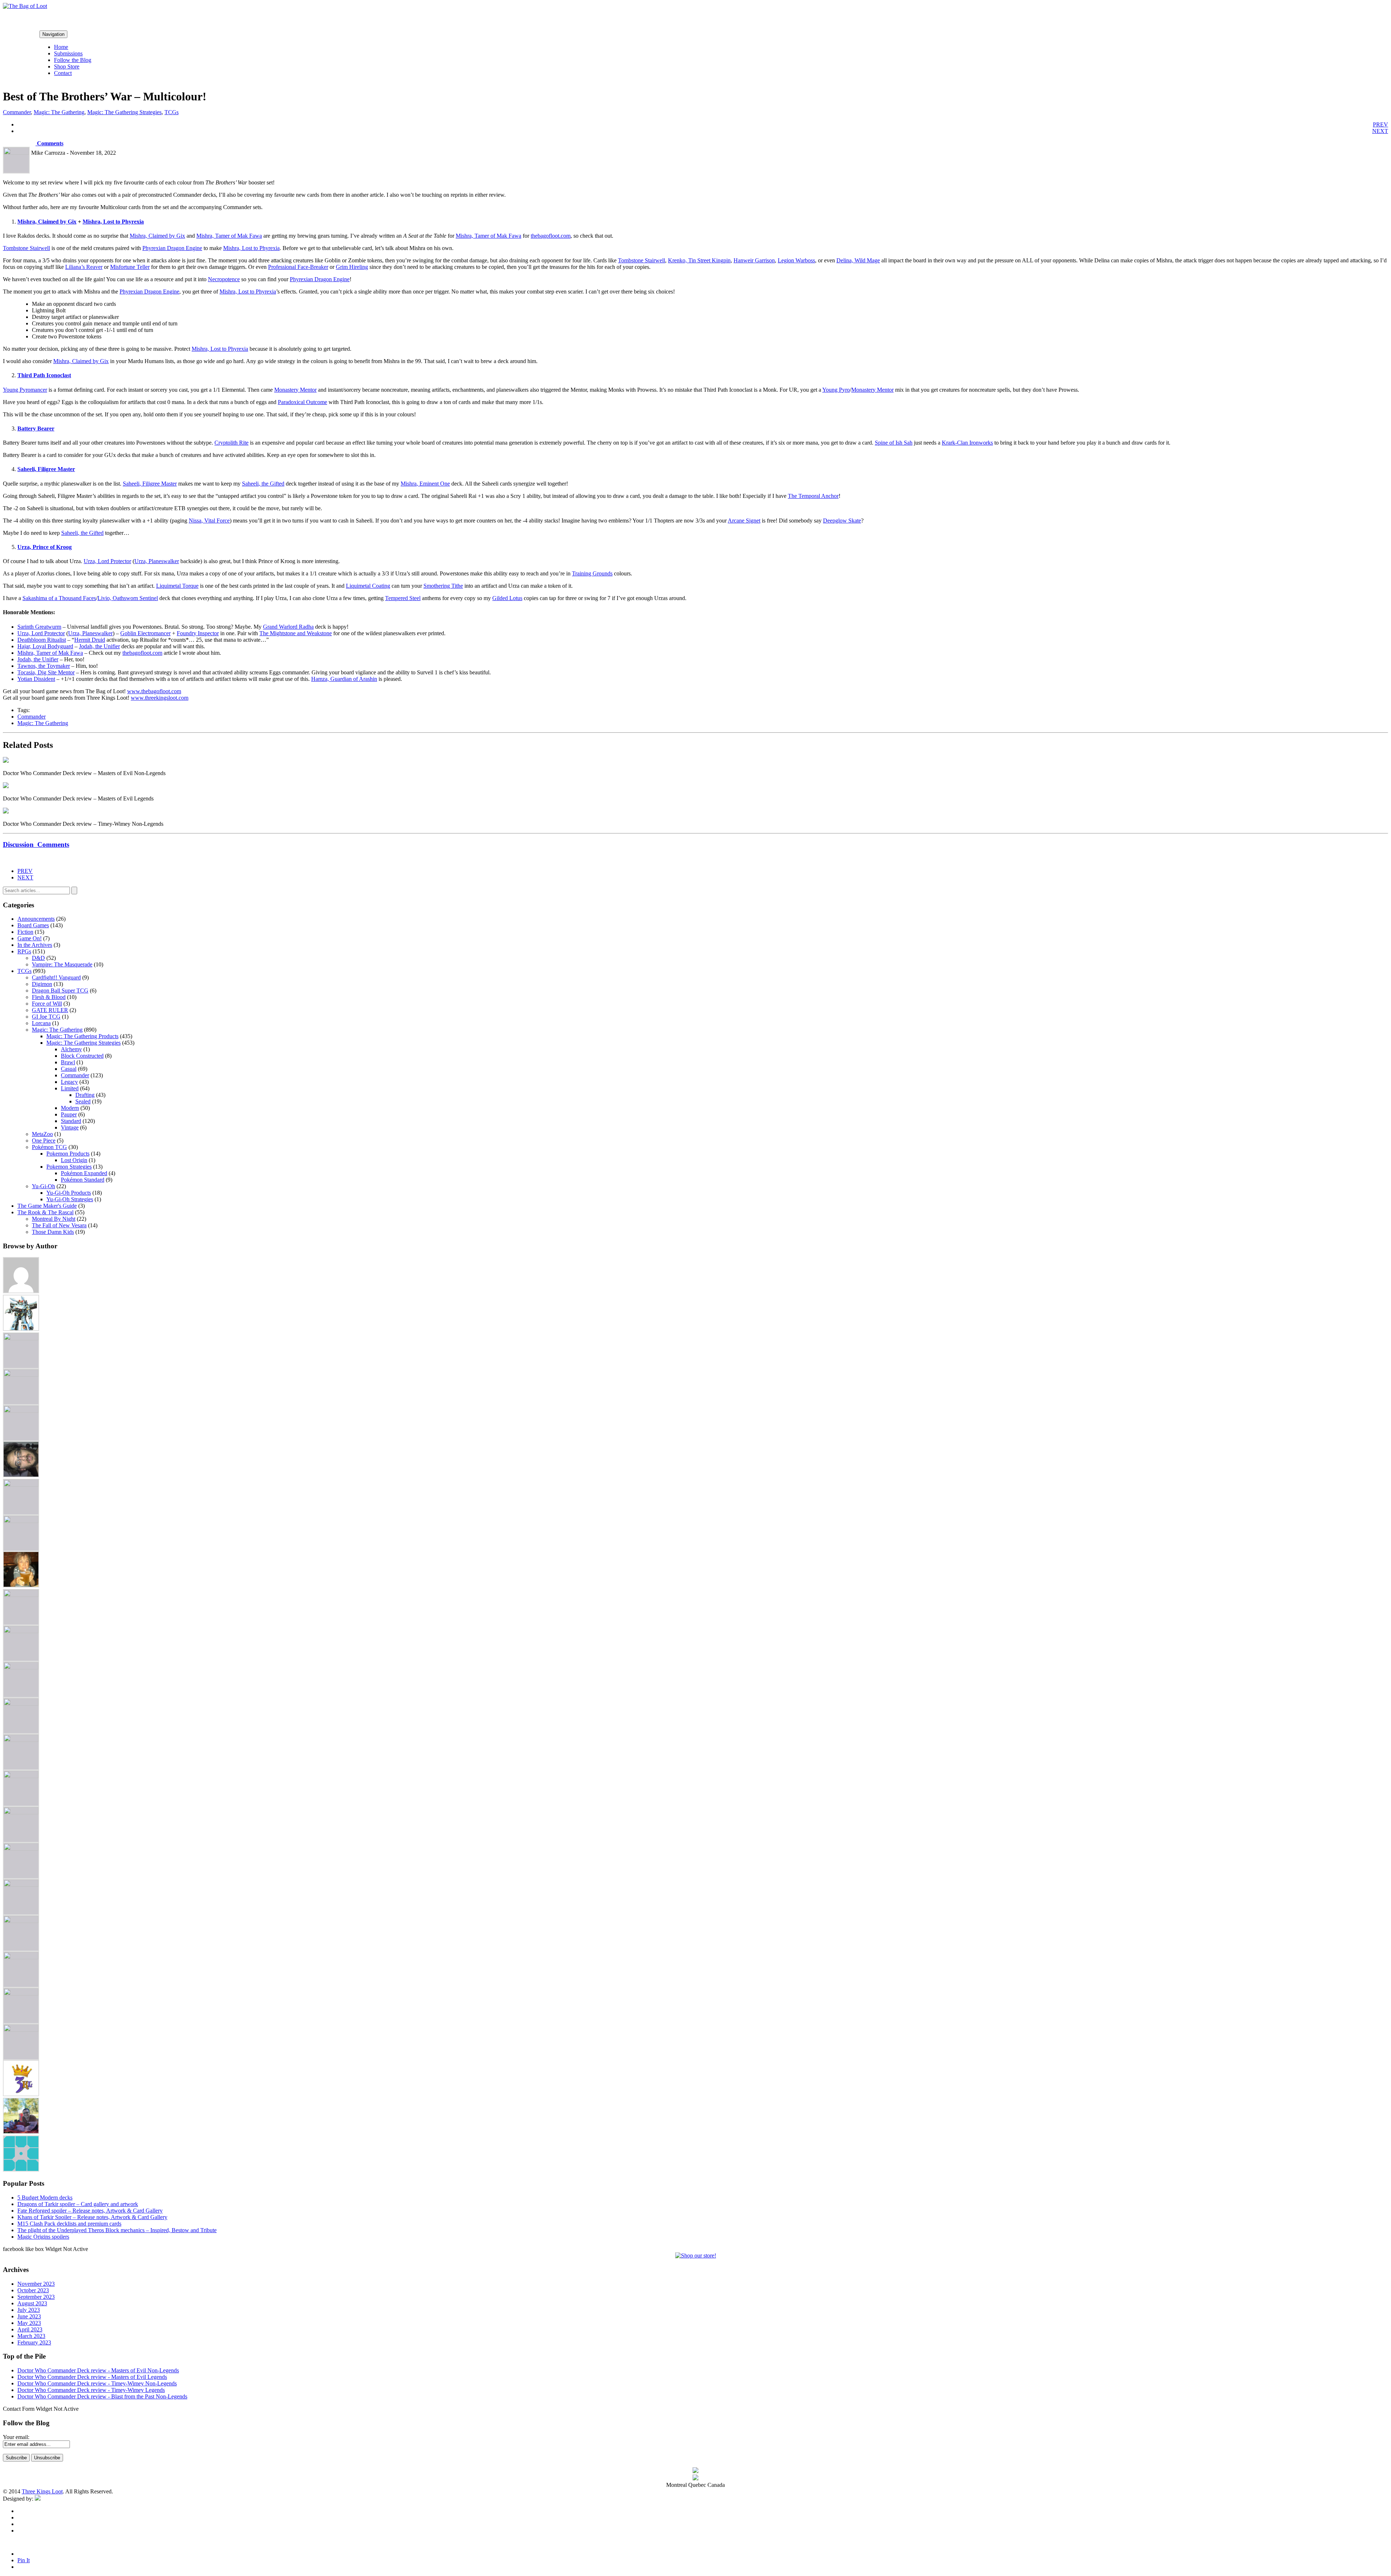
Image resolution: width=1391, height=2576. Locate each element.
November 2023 (36, 2284)
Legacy (69, 1082)
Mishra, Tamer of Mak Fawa (229, 236)
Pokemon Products (68, 1154)
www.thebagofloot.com (154, 691)
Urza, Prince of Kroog (45, 547)
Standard (71, 1121)
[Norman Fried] (21, 1812)
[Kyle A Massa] (21, 1667)
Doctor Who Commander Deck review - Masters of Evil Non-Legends (98, 2370)
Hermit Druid (90, 640)
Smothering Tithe (443, 586)
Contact (63, 73)
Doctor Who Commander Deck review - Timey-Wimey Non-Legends (97, 2383)
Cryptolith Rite (231, 443)
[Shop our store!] (696, 2255)
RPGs (24, 951)
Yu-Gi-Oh (43, 1186)
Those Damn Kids (53, 1232)
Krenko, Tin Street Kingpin (699, 260)
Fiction (25, 932)
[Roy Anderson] (21, 1885)
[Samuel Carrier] (21, 1921)
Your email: (16, 2437)
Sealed (83, 1101)
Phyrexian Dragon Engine (172, 248)
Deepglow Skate (842, 521)
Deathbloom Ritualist (42, 640)
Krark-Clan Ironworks (967, 443)
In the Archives (35, 945)
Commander (17, 112)
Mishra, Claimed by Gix (47, 222)
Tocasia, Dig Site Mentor (46, 672)
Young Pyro (836, 390)
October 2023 (33, 2290)
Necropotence (224, 279)
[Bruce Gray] (21, 1329)
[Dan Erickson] (21, 1338)
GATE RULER (50, 1010)
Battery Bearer (36, 428)
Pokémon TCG (49, 1147)
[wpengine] (21, 2170)
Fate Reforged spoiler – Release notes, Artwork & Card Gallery (90, 2211)
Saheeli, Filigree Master (46, 469)
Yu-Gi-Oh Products (69, 1193)
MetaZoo (42, 1134)
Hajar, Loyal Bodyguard (45, 646)
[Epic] (21, 1411)
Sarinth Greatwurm (39, 627)
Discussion (36, 844)
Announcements (36, 919)
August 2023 (32, 2303)
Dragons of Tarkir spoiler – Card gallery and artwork (78, 2204)
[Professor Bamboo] (21, 1849)
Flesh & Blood (49, 997)
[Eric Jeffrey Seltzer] (21, 1475)
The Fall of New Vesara (59, 1225)
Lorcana (41, 1023)
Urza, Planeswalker (157, 561)
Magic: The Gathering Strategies (124, 112)
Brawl (68, 1062)
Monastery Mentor (295, 390)
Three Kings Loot (42, 2491)
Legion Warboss (796, 260)
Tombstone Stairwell (26, 248)
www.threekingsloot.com (160, 698)
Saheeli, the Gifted (263, 484)
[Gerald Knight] (21, 1521)
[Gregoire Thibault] (21, 1585)
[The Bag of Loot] (21, 1957)
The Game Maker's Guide (47, 1206)
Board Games (33, 925)
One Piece (44, 1141)
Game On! (30, 938)
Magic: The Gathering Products (82, 1036)
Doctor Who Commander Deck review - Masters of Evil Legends (92, 2377)
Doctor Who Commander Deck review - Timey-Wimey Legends (91, 2390)
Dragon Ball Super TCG (60, 991)
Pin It (24, 2560)
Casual (69, 1069)
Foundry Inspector (198, 633)
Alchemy (71, 1049)
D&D (38, 958)
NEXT (1380, 131)
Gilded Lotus (507, 598)
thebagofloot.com (551, 236)
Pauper (69, 1114)
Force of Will (47, 1004)
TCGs (172, 112)
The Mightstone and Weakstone (296, 633)
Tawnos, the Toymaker (44, 666)
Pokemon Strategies (69, 1167)
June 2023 (29, 2316)
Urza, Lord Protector (107, 561)
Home (61, 47)
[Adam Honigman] (21, 1291)
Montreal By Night (54, 1219)
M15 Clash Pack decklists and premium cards (69, 2224)
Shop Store (67, 66)
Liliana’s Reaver (84, 267)
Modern (70, 1108)
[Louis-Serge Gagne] (21, 1704)
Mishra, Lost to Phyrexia (113, 222)
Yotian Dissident (36, 679)
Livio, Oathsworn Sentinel (128, 598)
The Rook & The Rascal (45, 1212)
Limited (70, 1088)
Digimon (42, 984)
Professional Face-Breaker (298, 267)
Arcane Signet (744, 521)
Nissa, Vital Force (209, 521)
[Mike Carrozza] (21, 1776)
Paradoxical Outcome (302, 402)
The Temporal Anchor (813, 496)
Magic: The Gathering (59, 112)
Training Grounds (592, 573)
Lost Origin (74, 1160)
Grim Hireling (352, 267)
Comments (49, 143)
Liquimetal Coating (368, 586)
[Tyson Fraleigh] (21, 2132)
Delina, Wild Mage (858, 260)
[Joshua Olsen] (21, 1631)
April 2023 (30, 2329)
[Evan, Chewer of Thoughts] (21, 1485)
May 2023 (29, 2323)
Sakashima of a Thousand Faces (59, 598)
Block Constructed (82, 1056)
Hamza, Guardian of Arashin (344, 679)
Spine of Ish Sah (894, 443)
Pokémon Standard (83, 1180)
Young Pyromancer (25, 390)
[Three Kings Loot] (21, 2094)
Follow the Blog (73, 60)
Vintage (70, 1127)
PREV (1380, 124)
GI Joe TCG (46, 1017)
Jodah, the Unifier (99, 646)
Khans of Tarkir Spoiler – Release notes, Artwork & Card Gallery (92, 2217)
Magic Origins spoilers (43, 2237)
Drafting (85, 1095)
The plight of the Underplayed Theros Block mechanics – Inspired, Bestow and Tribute (117, 2230)
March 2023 (31, 2336)
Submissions (68, 53)
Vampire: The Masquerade (62, 964)
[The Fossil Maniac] (21, 1994)
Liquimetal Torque (177, 586)
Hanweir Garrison (754, 260)
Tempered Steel (403, 598)
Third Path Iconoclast (44, 375)
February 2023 (34, 2342)
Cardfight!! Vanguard (56, 977)
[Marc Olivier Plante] (21, 1740)
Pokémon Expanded (84, 1173)
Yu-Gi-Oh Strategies (70, 1199)
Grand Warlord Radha (288, 627)
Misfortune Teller (130, 267)
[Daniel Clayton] (21, 1375)
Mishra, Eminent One (425, 484)
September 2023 (36, 2297)
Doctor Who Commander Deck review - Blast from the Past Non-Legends (102, 2396)
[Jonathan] (21, 1595)
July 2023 (29, 2310)
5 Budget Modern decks (45, 2198)
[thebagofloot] (21, 2030)
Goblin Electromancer (145, 633)
